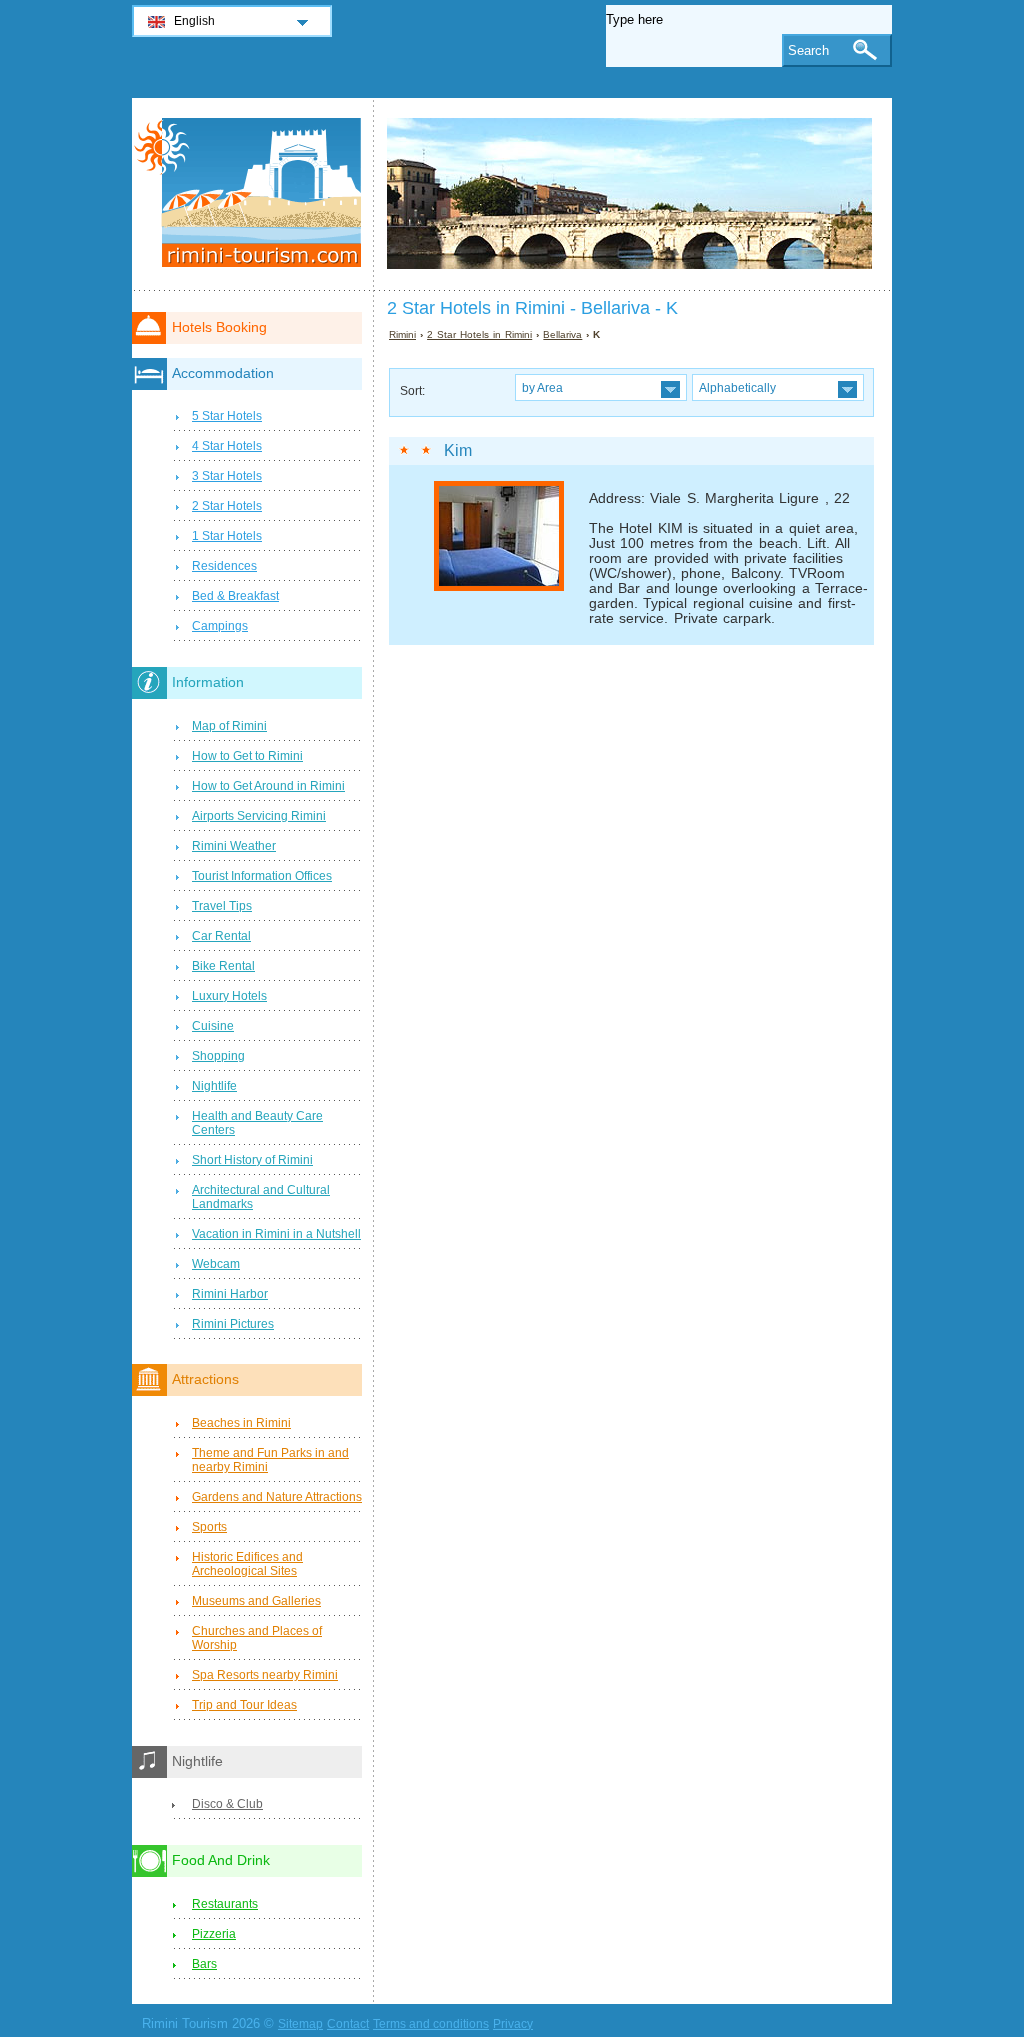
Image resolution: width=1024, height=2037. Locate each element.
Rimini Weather (234, 846)
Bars (204, 1964)
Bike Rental (223, 966)
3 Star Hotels (227, 476)
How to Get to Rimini (247, 756)
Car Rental (221, 936)
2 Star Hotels (227, 506)
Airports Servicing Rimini (259, 816)
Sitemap (300, 2024)
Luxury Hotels (229, 996)
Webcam (216, 1264)
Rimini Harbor (230, 1294)
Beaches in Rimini (241, 1423)
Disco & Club (227, 1804)
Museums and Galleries (256, 1601)
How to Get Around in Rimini (268, 786)
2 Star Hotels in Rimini (479, 334)
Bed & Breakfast (235, 596)
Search (808, 50)
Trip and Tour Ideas (244, 1705)
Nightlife (214, 1086)
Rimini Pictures (233, 1324)
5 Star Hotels (227, 416)
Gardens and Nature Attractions (277, 1497)
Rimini (402, 334)
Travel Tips (222, 906)
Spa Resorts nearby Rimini (265, 1675)
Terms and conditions (431, 2024)
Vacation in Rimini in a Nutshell (276, 1234)
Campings (220, 626)
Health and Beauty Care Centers (257, 1123)
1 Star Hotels (227, 536)
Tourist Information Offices (262, 876)
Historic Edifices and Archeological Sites (247, 1564)
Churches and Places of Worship (257, 1638)
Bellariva (562, 334)
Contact (348, 2024)
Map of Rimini (229, 726)
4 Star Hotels (227, 446)
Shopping (218, 1056)
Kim (458, 450)
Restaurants (225, 1904)
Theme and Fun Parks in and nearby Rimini (270, 1460)
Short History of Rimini (252, 1160)
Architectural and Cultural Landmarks (261, 1197)
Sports (209, 1527)
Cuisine (213, 1026)
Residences (224, 566)
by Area (542, 387)
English (194, 21)
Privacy (513, 2024)
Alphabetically (737, 387)
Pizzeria (214, 1934)
